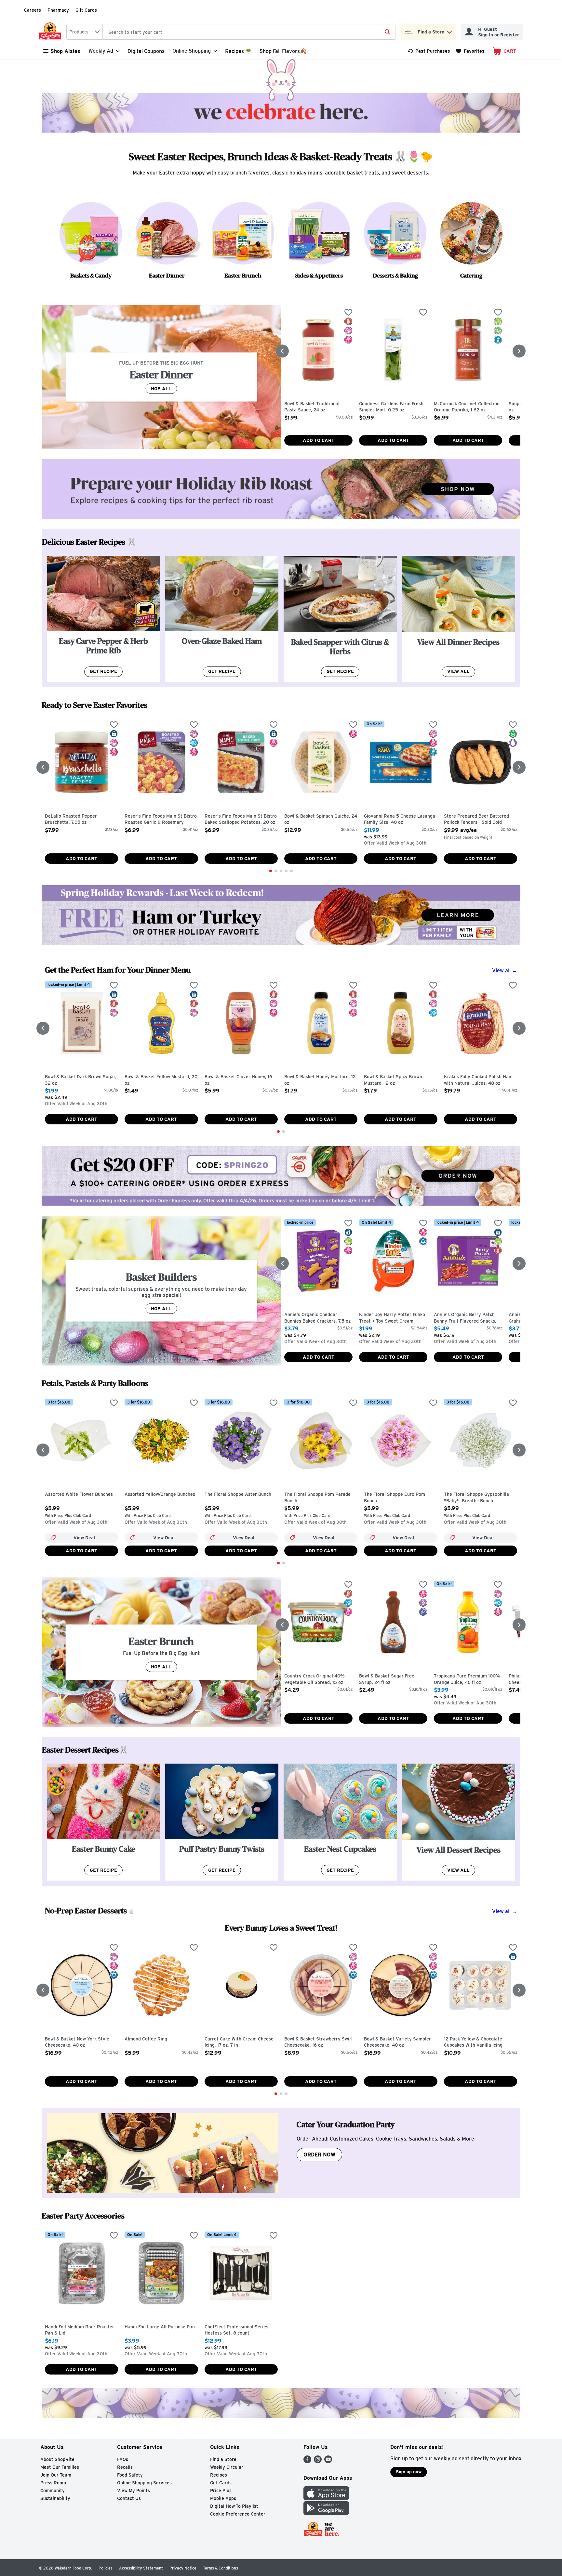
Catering (471, 275)
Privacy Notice (183, 2568)
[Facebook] (307, 2461)
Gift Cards (86, 10)
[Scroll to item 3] (281, 871)
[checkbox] (348, 313)
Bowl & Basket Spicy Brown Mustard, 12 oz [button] (393, 1080)
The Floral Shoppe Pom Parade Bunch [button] (317, 1498)
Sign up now (409, 2472)
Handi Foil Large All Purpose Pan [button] (160, 2327)
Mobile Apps (223, 2498)
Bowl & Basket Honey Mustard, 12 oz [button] (320, 1080)
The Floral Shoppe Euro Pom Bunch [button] (395, 1498)
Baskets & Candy (91, 275)
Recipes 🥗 (238, 51)
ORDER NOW (319, 2155)
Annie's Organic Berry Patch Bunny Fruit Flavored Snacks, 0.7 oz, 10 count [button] (465, 1318)
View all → (505, 971)
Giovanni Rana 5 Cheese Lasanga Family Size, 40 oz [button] (400, 819)
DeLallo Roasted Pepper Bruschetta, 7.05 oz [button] (73, 819)
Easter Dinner (167, 275)
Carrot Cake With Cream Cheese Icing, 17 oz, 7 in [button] (239, 2042)
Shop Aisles (65, 51)
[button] (449, 30)
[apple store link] (326, 2498)
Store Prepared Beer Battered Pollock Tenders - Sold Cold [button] (476, 819)
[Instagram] (318, 2461)
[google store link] (326, 2513)
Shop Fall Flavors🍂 (283, 51)
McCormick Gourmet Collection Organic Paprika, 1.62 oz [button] (467, 407)
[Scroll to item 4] (286, 871)
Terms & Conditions (221, 2568)
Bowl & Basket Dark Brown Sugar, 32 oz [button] (80, 1080)
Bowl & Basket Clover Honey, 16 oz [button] (238, 1080)
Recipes (219, 2475)
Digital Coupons (146, 51)
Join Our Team (56, 2475)
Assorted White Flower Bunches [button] (79, 1495)
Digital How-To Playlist (234, 2506)
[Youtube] (328, 2461)
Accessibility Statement (141, 2568)
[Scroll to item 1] (271, 871)
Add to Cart (319, 440)
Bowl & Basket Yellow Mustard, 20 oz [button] (161, 1080)
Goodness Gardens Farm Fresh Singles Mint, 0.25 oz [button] (391, 407)
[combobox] (85, 32)
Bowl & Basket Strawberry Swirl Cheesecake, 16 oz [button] (318, 2042)
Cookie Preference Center (238, 2514)
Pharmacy (58, 10)
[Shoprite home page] (51, 32)
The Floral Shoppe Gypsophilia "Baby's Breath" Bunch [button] (476, 1498)
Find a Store (223, 2459)
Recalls (125, 2467)
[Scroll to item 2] (276, 871)
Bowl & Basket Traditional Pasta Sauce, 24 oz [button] (312, 407)
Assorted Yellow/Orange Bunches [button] (160, 1495)
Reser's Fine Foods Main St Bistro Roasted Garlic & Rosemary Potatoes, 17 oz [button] (161, 820)
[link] (429, 51)
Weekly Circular (227, 2467)
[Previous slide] (282, 351)
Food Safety (130, 2475)
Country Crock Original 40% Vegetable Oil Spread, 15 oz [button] (314, 1679)
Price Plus (221, 2491)
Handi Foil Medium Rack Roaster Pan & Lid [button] (80, 2330)
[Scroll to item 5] (291, 871)
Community (53, 2491)
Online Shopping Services (144, 2483)
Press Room (53, 2483)
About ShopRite (57, 2459)
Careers (33, 10)
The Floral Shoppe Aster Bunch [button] (238, 1495)
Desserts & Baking (395, 275)
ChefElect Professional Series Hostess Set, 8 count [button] (236, 2330)
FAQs (123, 2459)
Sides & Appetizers (319, 275)
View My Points (134, 2491)
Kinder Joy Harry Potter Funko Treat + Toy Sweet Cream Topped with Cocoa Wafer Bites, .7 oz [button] (393, 1318)
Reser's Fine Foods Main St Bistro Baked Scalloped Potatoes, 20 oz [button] (241, 819)
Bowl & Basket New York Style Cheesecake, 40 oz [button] (77, 2042)
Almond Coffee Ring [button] (152, 2039)
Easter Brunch (243, 275)
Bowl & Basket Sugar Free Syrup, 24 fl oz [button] (387, 1679)
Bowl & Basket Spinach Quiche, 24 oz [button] (321, 819)
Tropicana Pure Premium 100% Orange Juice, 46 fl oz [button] (467, 1679)
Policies (106, 2568)
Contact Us (129, 2498)
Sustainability (55, 2498)
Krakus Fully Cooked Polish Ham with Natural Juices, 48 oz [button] (478, 1080)
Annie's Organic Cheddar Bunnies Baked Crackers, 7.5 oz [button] (317, 1318)
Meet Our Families (60, 2467)
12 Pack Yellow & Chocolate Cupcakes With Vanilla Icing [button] (473, 2042)
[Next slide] (519, 351)
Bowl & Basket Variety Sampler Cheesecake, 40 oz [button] (397, 2042)
